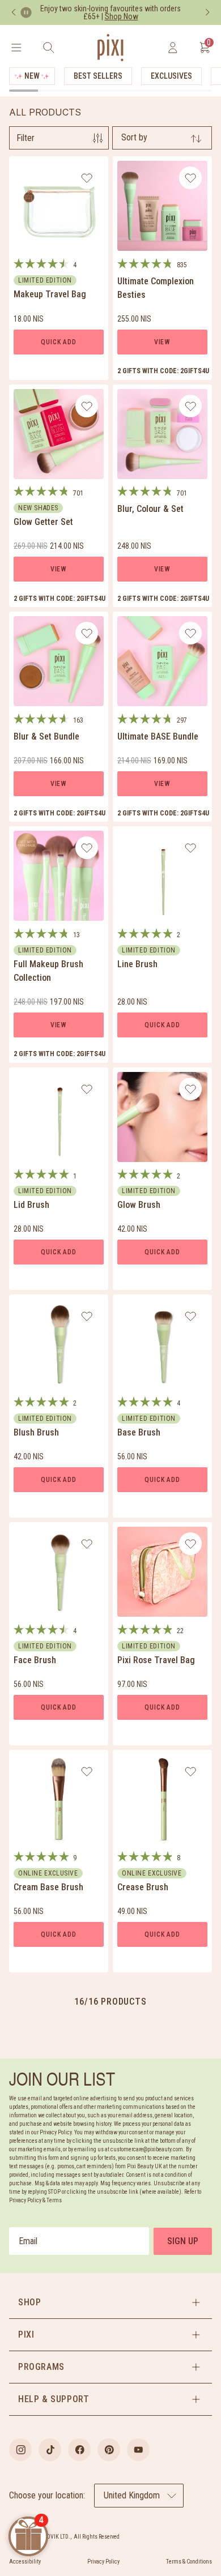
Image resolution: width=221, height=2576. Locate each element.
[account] (173, 48)
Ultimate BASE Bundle (158, 736)
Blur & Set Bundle (46, 736)
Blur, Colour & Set (150, 509)
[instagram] (20, 2450)
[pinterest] (109, 2450)
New (32, 76)
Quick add (58, 342)
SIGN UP (183, 2241)
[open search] (48, 48)
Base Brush (139, 1432)
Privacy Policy (103, 2562)
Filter (25, 138)
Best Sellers (98, 76)
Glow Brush (139, 1205)
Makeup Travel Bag (50, 294)
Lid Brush (31, 1205)
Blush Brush (36, 1432)
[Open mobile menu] (16, 48)
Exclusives (171, 76)
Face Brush (35, 1660)
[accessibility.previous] (14, 12)
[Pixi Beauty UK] (110, 48)
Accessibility (25, 2562)
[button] (110, 2302)
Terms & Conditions (189, 2562)
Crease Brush (143, 1887)
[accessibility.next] (207, 12)
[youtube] (138, 2450)
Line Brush (137, 964)
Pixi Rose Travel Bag (156, 1660)
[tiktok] (50, 2450)
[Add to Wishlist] (87, 178)
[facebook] (79, 2450)
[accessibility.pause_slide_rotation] (26, 12)
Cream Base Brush (48, 1887)
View (162, 342)
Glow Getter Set (43, 522)
